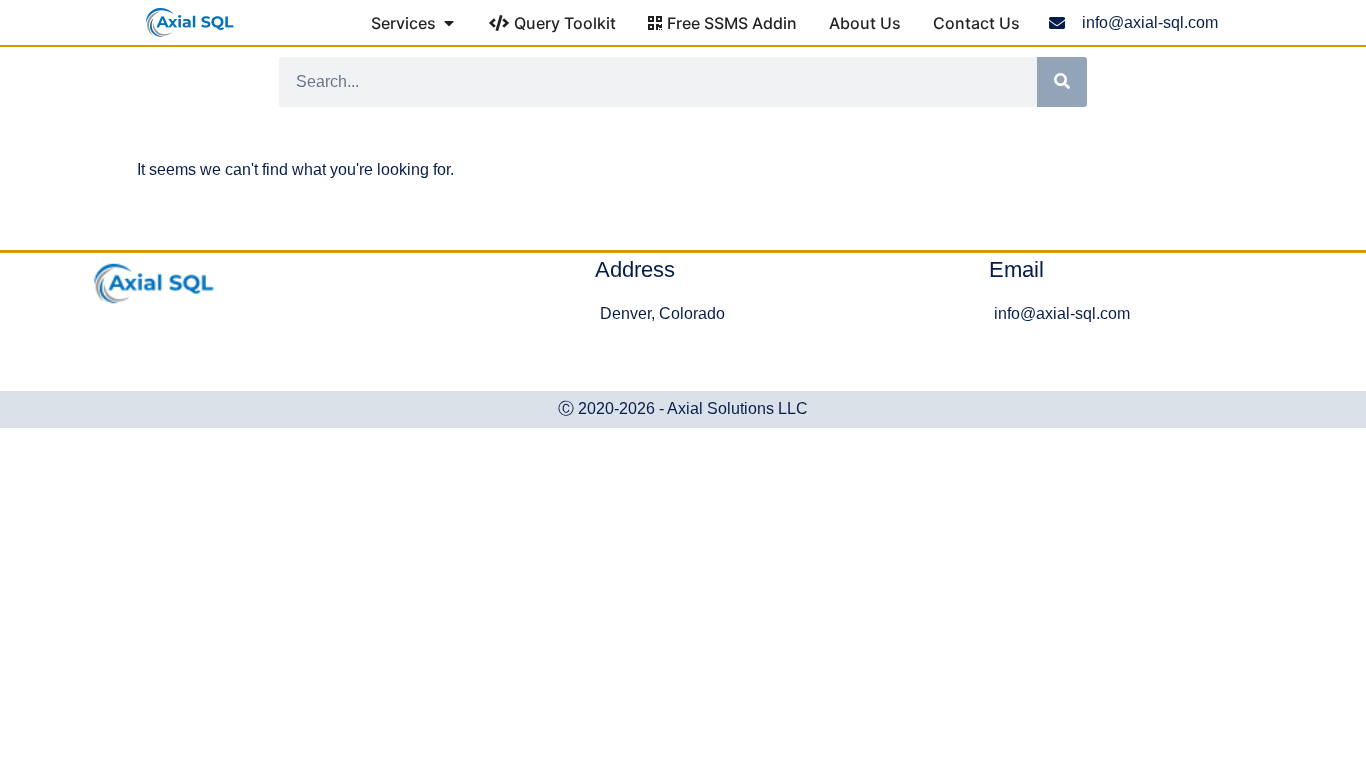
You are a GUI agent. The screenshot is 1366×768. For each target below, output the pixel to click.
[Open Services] (449, 23)
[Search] (1062, 82)
